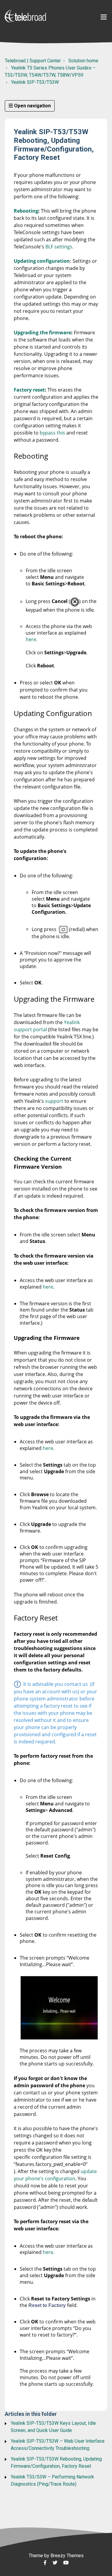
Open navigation (32, 106)
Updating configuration (42, 261)
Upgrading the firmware (42, 333)
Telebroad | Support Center (33, 61)
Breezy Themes (67, 2556)
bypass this (52, 433)
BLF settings (59, 247)
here (31, 639)
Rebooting (26, 211)
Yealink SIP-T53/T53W (35, 82)
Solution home (83, 61)
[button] (104, 17)
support (54, 1101)
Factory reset (29, 390)
